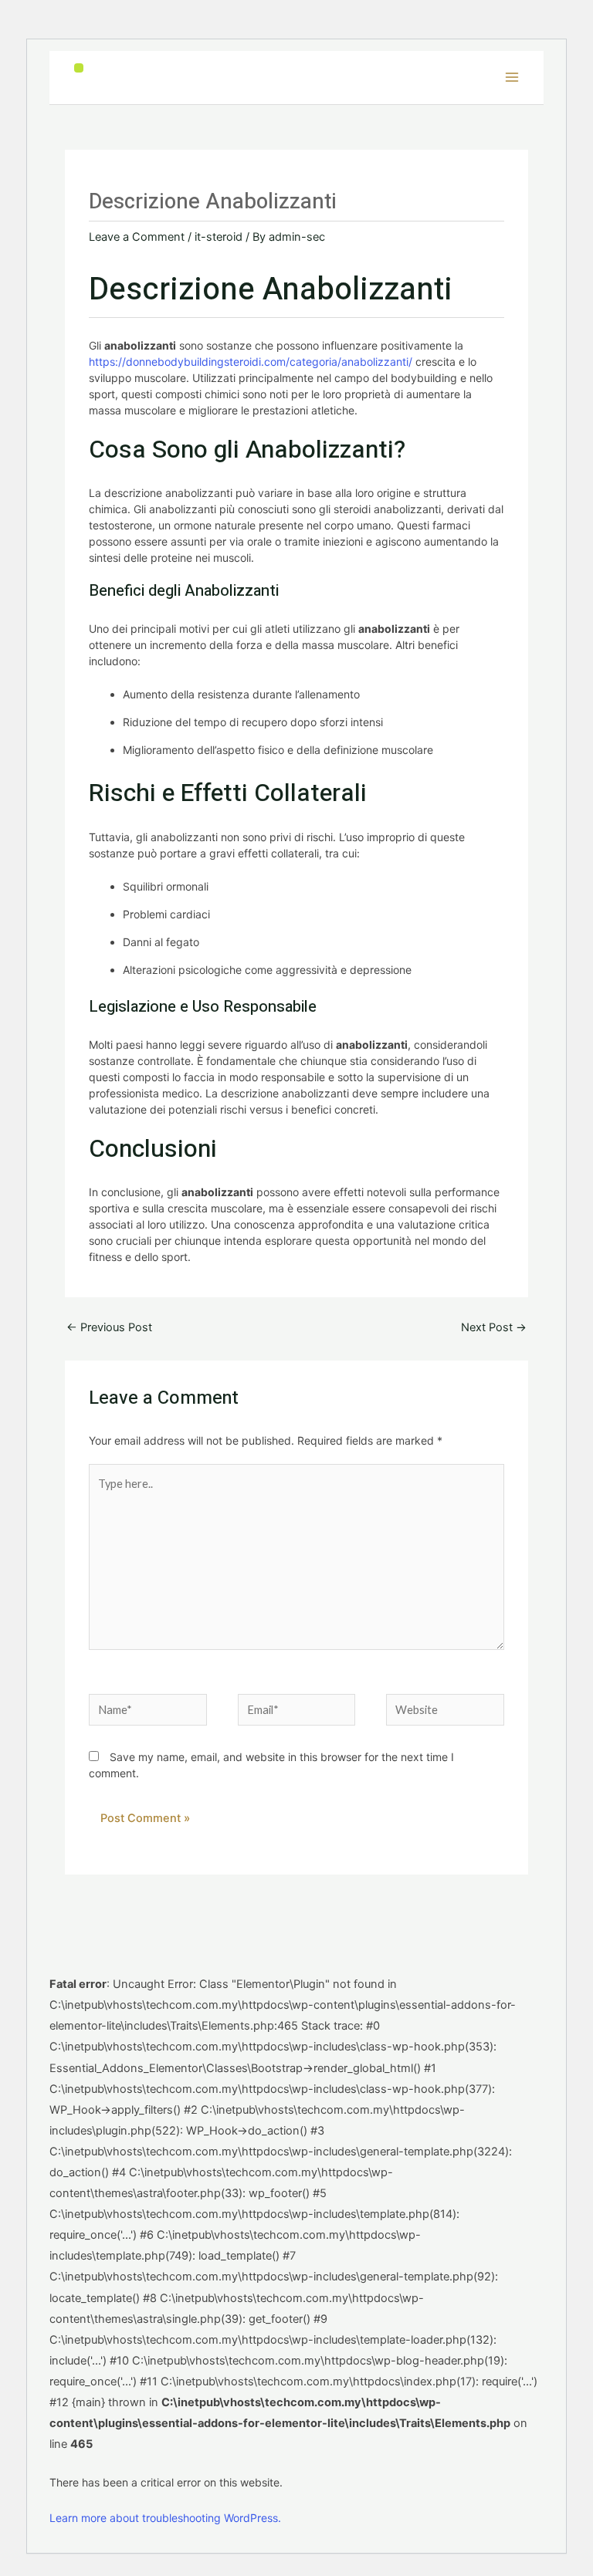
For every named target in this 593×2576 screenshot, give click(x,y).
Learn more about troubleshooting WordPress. (165, 2518)
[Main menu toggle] (512, 77)
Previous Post (109, 1327)
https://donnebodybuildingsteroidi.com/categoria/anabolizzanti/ (251, 362)
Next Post (494, 1327)
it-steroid (219, 237)
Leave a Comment (137, 237)
